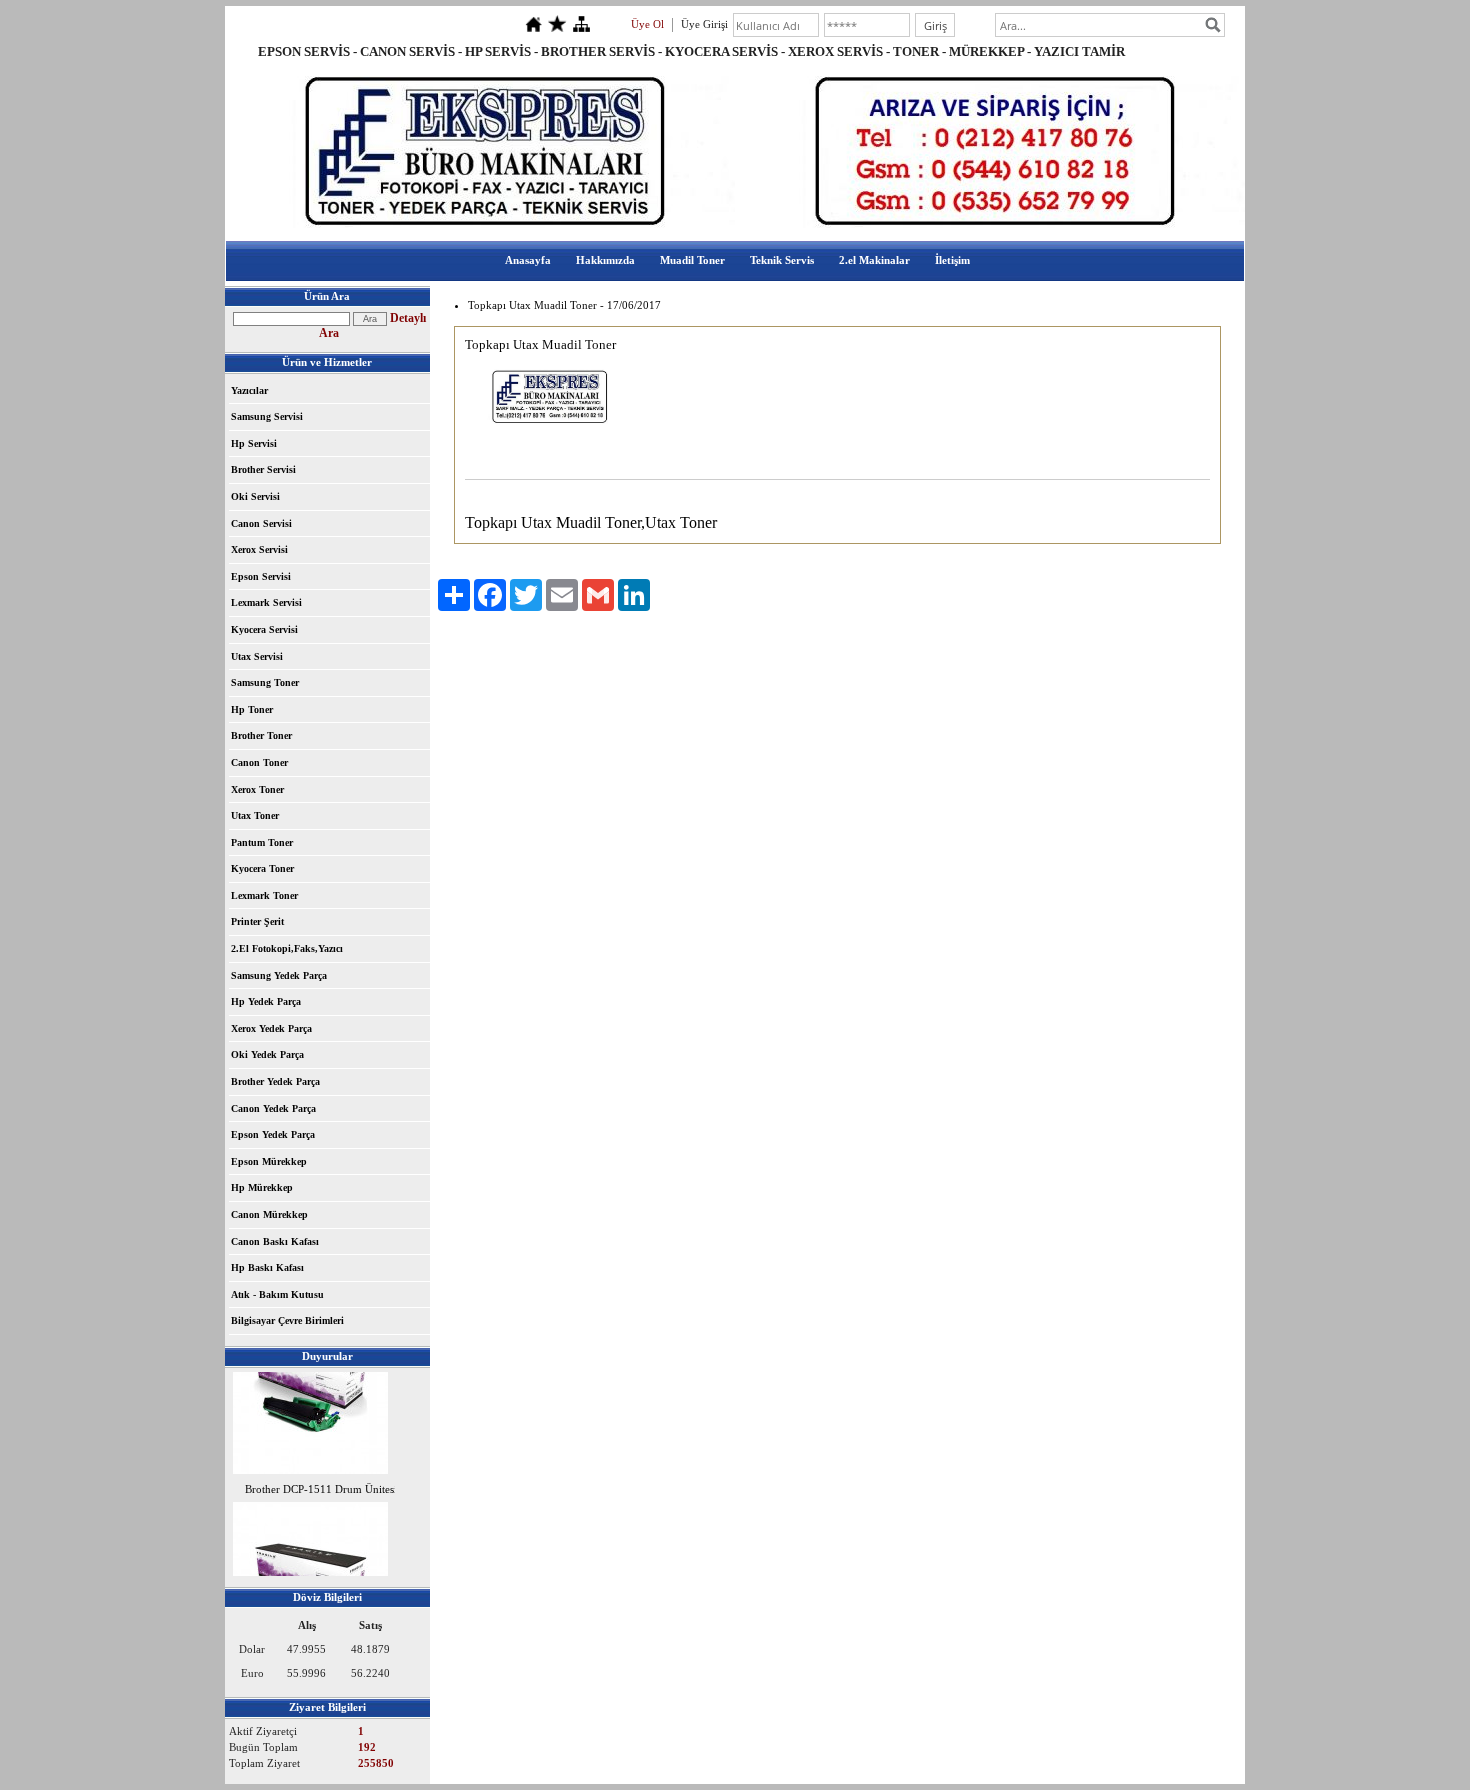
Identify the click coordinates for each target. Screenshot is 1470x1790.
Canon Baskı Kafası (275, 1241)
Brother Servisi (263, 469)
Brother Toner (261, 735)
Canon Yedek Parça (273, 1108)
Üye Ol (647, 24)
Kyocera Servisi (264, 629)
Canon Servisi (261, 523)
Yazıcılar (249, 390)
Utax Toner (255, 815)
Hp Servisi (254, 443)
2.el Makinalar (874, 260)
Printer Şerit (257, 921)
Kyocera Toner (262, 868)
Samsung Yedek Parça (279, 975)
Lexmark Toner (264, 895)
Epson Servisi (261, 576)
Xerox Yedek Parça (271, 1028)
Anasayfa (528, 260)
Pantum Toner (262, 842)
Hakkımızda (605, 260)
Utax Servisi (257, 656)
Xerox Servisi (259, 549)
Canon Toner (259, 762)
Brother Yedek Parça (275, 1081)
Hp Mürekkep (262, 1187)
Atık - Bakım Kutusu (277, 1294)
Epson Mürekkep (269, 1161)
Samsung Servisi (267, 416)
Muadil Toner (692, 260)
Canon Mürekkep (269, 1214)
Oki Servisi (255, 496)
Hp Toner (252, 709)
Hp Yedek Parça (266, 1001)
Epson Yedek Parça (273, 1134)
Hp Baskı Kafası (267, 1267)
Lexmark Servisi (266, 602)
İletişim (952, 260)
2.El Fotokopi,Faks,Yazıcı (287, 948)
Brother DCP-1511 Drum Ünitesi (321, 1485)
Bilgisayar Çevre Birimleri (287, 1320)
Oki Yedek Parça (267, 1054)
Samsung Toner (265, 682)
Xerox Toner (257, 789)
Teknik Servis (782, 260)
